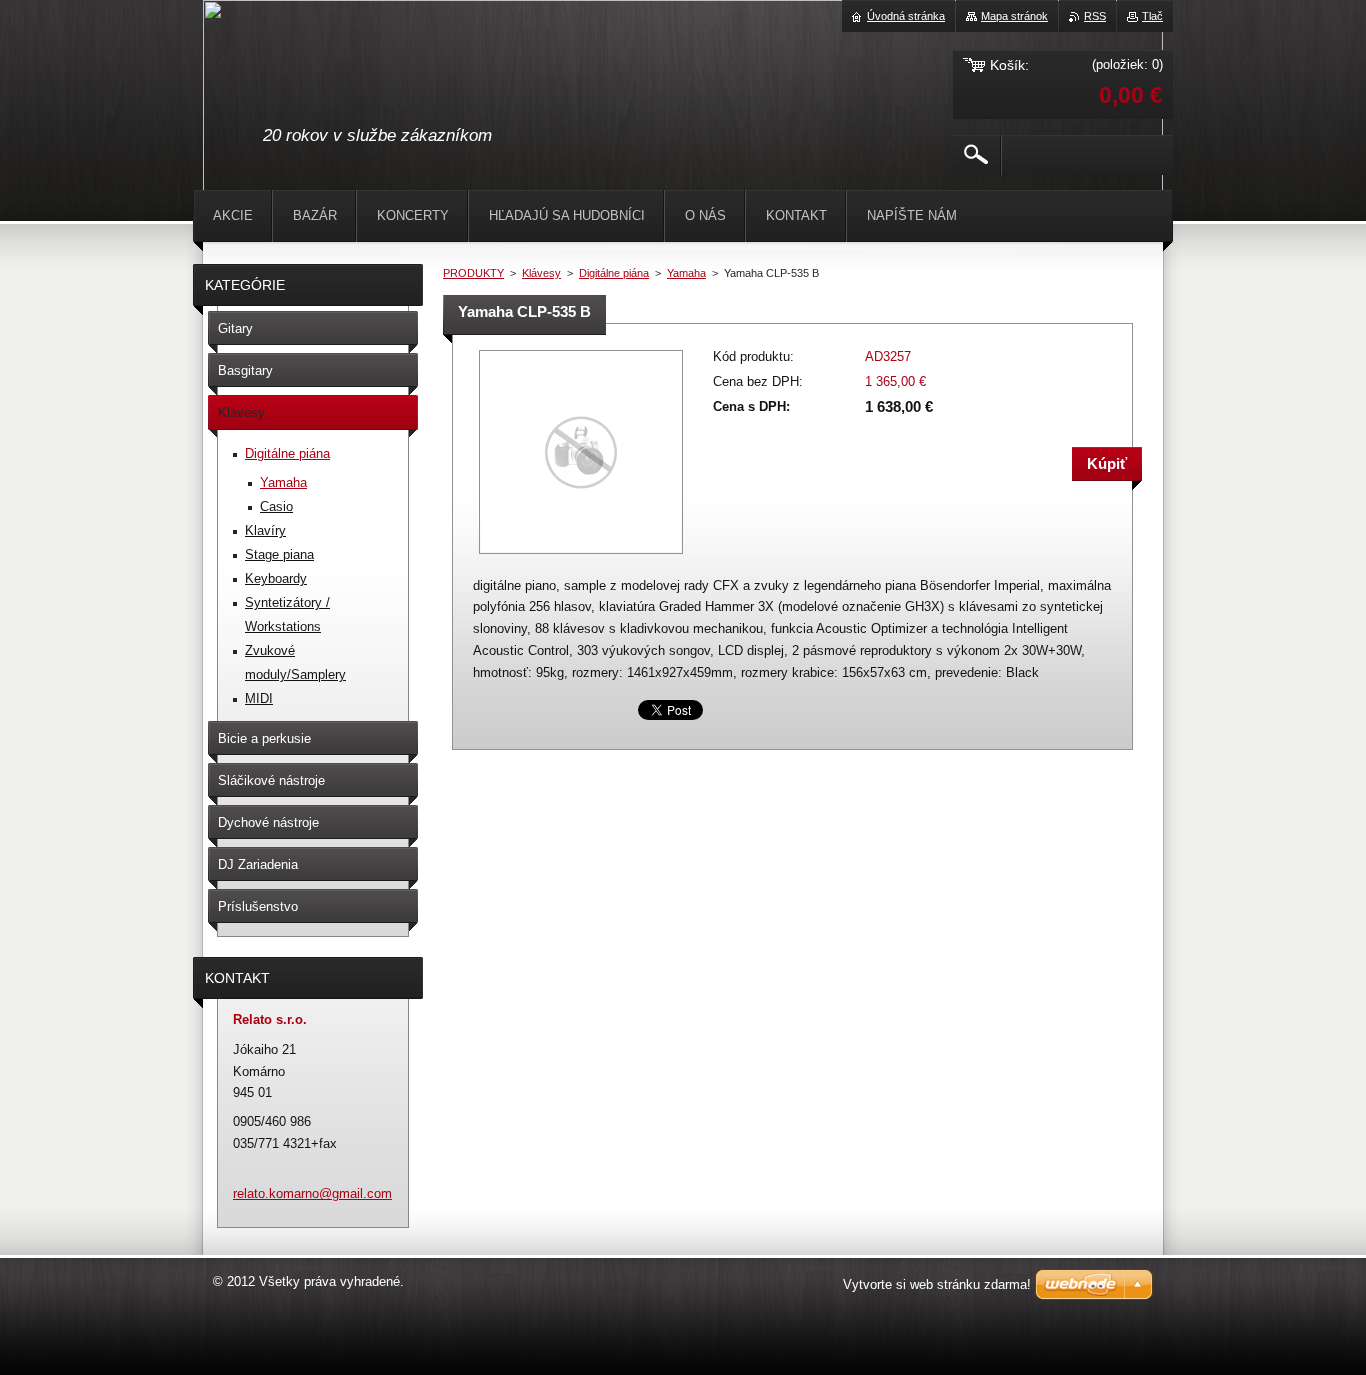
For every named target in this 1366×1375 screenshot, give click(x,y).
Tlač (1152, 16)
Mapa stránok (1014, 16)
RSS (1095, 16)
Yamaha (686, 273)
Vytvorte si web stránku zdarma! (937, 1284)
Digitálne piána (614, 273)
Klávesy (541, 273)
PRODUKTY (473, 273)
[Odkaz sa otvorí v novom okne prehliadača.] (581, 555)
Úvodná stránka (906, 16)
